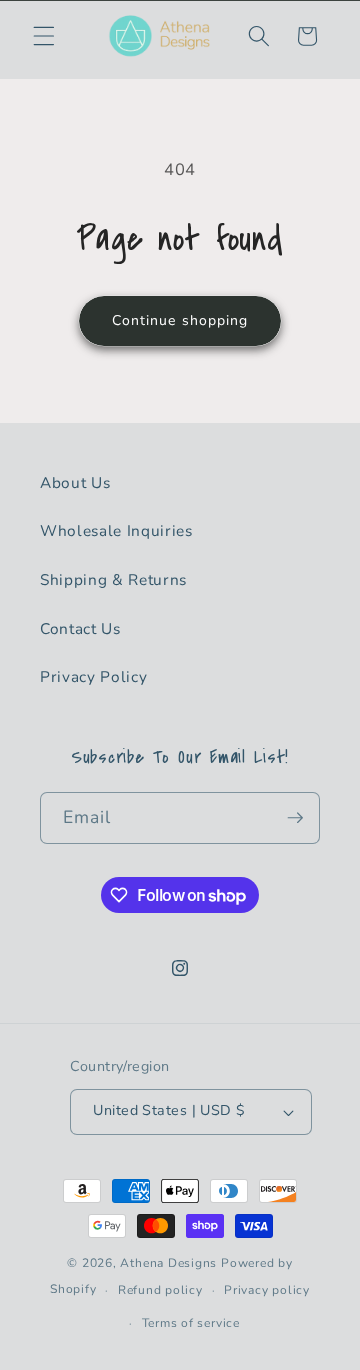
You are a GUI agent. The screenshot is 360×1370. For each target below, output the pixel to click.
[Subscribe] (295, 818)
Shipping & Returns (113, 579)
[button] (44, 36)
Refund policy (160, 1290)
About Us (75, 482)
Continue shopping (180, 320)
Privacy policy (267, 1290)
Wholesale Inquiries (116, 530)
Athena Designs (168, 1263)
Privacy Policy (93, 676)
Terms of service (191, 1323)
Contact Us (80, 628)
